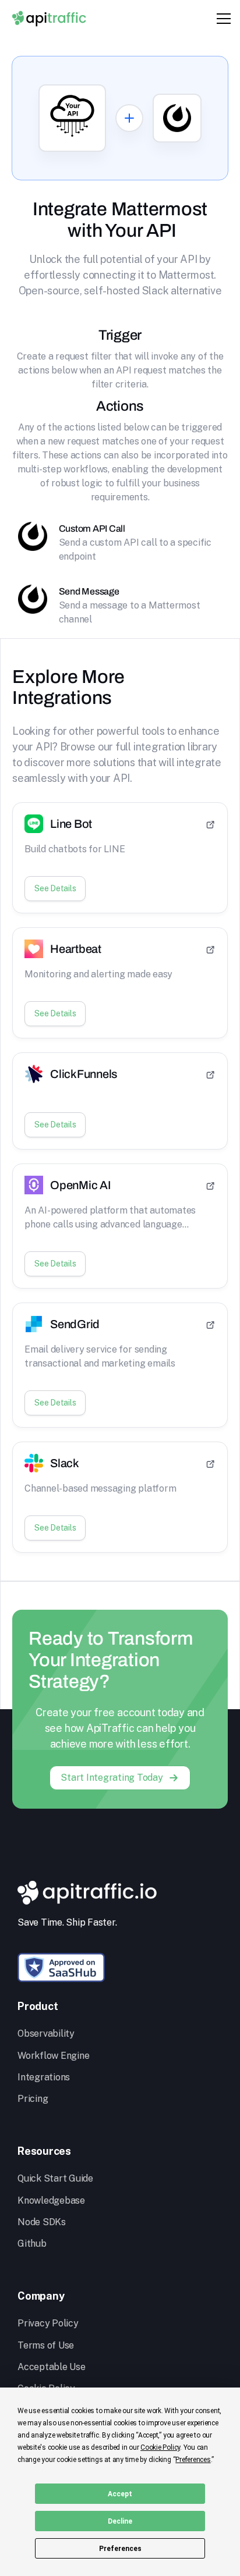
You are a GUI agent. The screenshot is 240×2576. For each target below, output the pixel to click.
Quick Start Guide (55, 2178)
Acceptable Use (52, 2367)
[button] (221, 19)
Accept (120, 2494)
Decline (120, 2521)
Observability (46, 2034)
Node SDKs (42, 2222)
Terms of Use (46, 2345)
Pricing (33, 2099)
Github (32, 2244)
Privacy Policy (48, 2323)
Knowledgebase (51, 2200)
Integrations (44, 2077)
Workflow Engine (53, 2056)
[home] (49, 18)
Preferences (120, 2549)
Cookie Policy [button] (160, 2447)
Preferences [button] (193, 2460)
